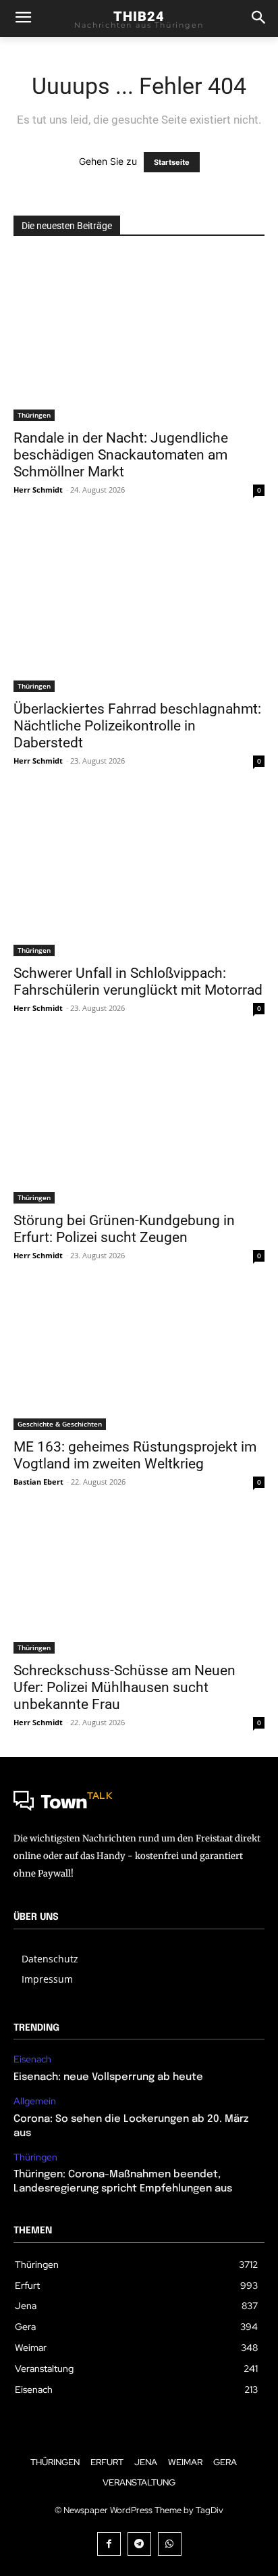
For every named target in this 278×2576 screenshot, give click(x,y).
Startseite (172, 162)
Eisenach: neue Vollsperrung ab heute (108, 2077)
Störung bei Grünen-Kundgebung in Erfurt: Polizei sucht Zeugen (124, 1229)
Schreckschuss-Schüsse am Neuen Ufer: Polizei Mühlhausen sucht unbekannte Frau (124, 1687)
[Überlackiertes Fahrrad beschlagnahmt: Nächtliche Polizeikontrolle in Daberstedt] (139, 608)
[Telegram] (139, 2544)
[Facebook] (109, 2544)
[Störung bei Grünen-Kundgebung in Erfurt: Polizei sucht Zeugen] (139, 1123)
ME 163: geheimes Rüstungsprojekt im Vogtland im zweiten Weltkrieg (135, 1455)
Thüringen (34, 415)
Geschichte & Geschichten (60, 1424)
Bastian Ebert (38, 1482)
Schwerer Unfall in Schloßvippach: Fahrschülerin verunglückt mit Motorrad (138, 982)
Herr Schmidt (38, 490)
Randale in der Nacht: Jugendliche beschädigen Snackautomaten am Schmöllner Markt (121, 455)
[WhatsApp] (170, 2544)
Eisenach (32, 2059)
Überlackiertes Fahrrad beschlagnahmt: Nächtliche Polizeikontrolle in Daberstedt (137, 726)
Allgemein (35, 2101)
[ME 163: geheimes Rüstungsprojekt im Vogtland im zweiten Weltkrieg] (139, 1360)
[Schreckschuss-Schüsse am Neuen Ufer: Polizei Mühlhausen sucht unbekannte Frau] (139, 1585)
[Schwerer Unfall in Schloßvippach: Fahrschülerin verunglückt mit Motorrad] (139, 876)
